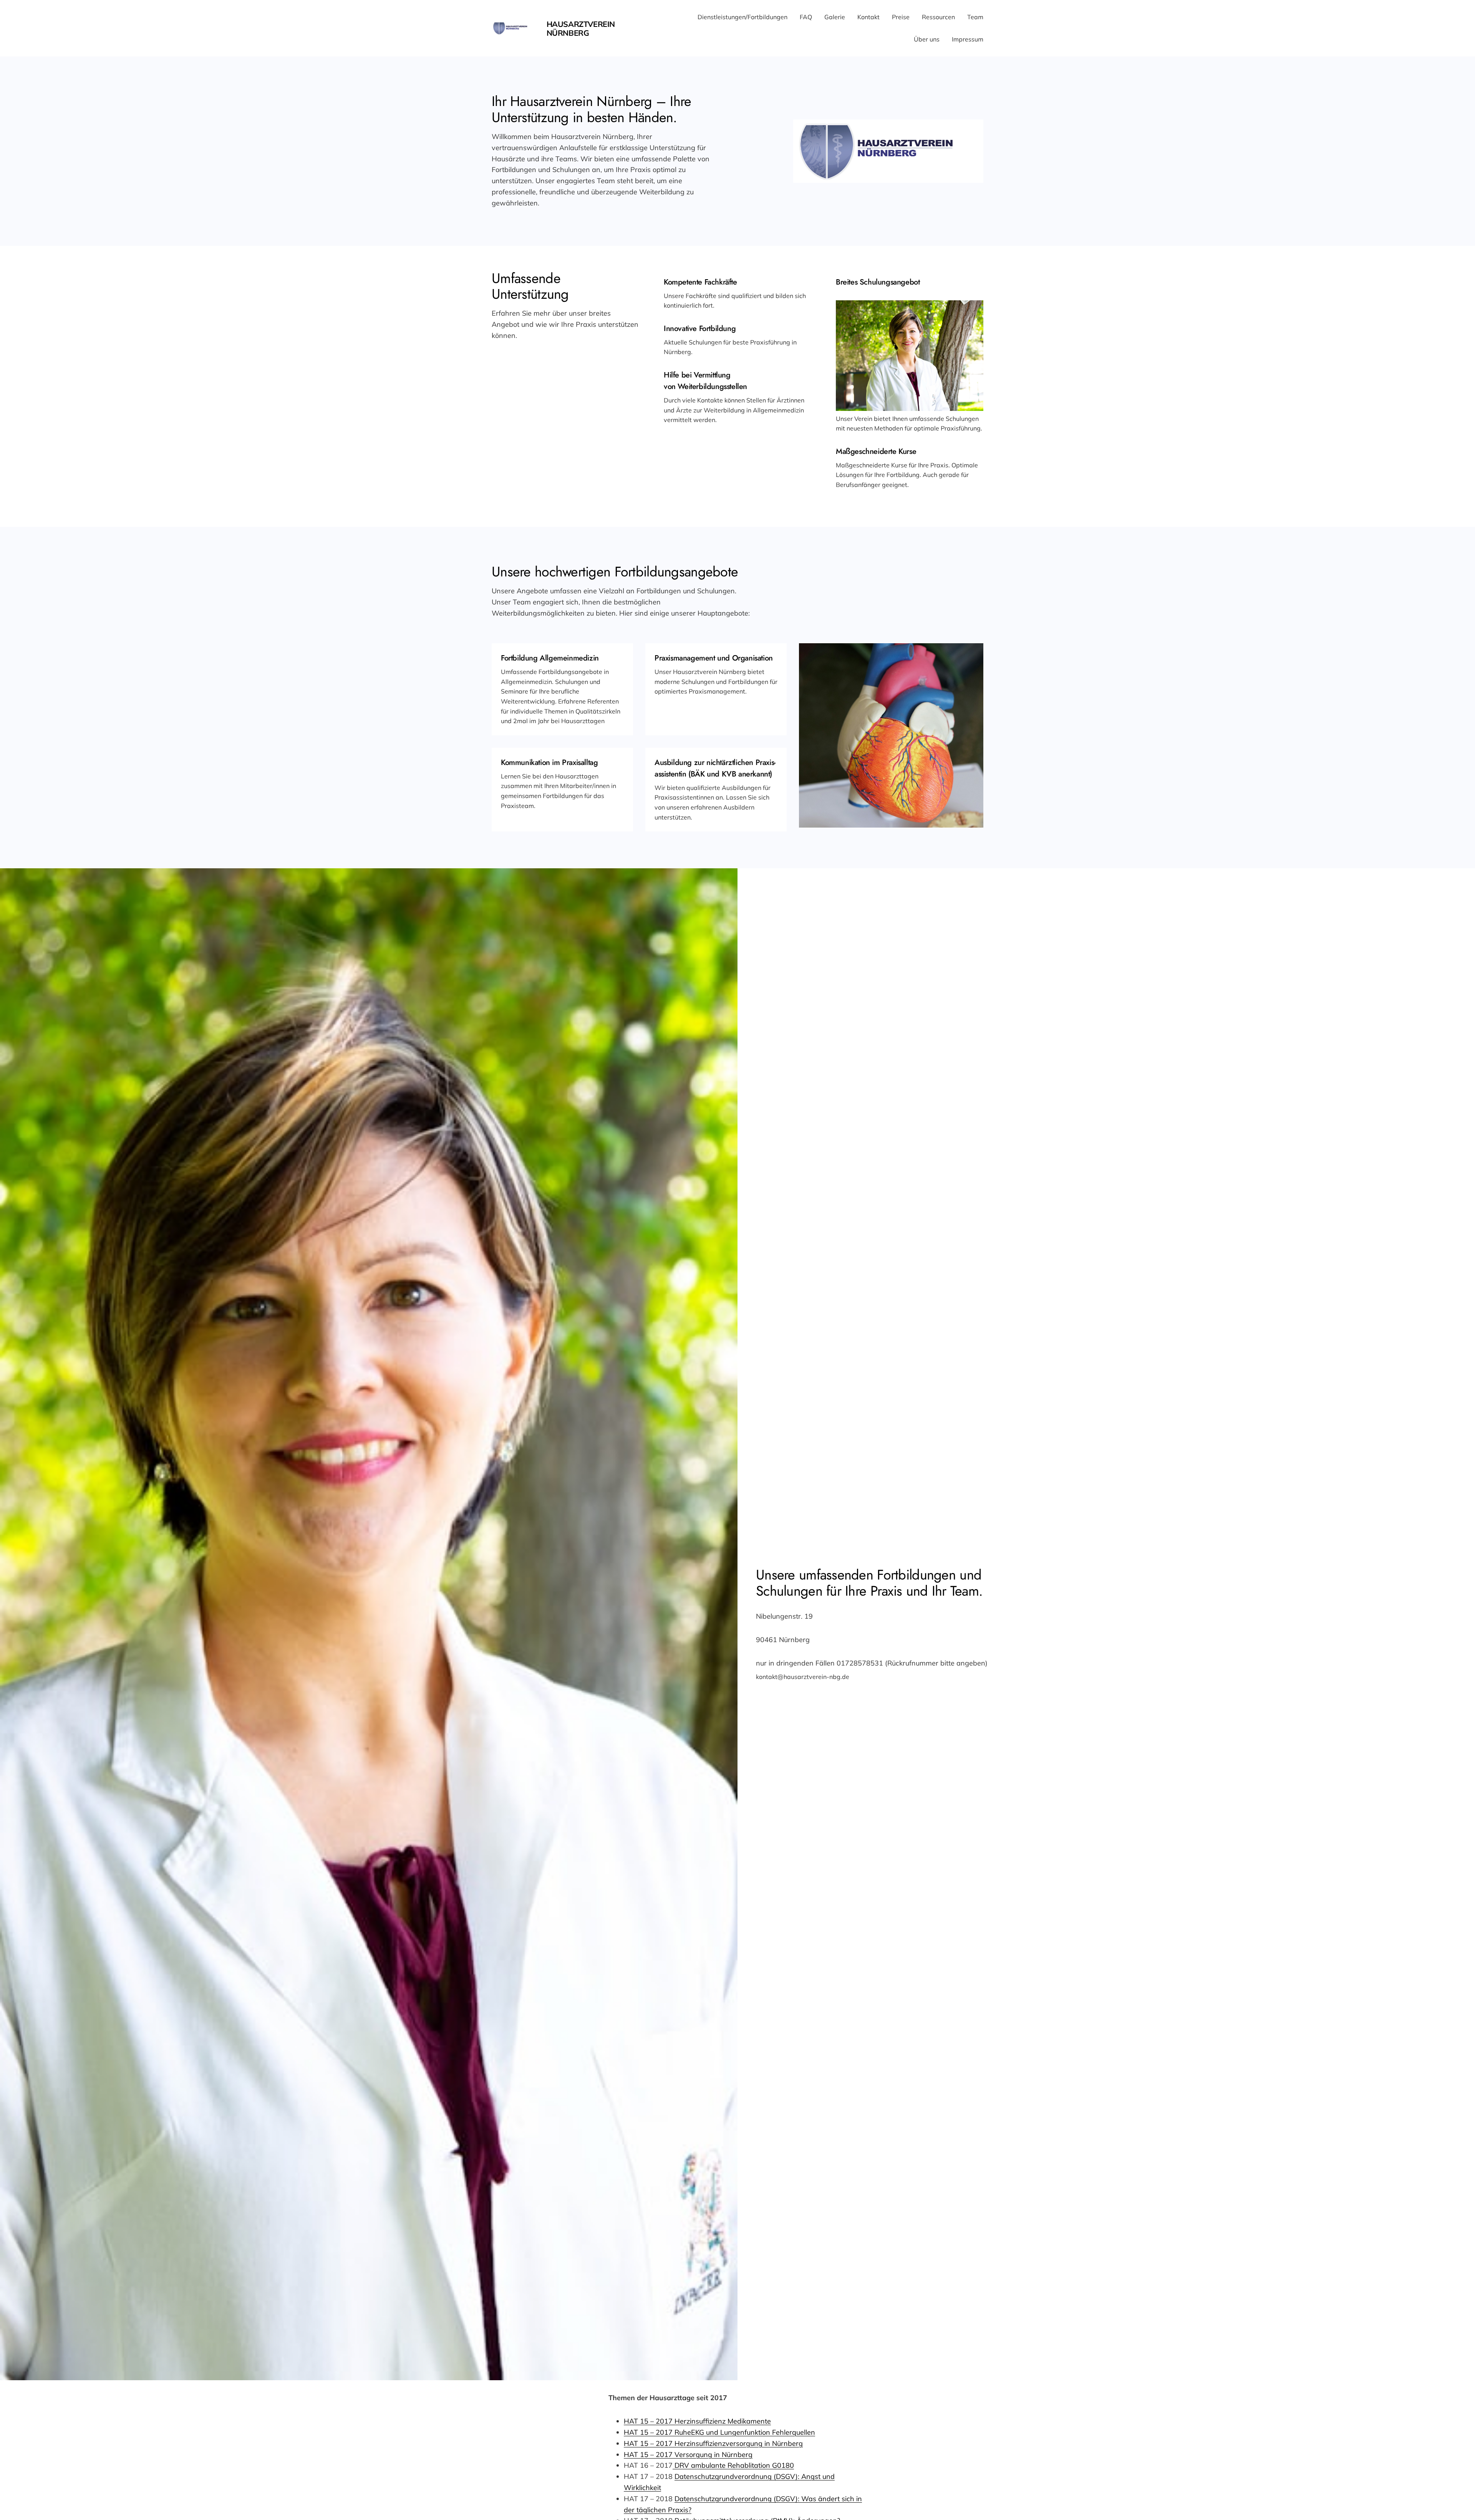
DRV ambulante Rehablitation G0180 (733, 2465)
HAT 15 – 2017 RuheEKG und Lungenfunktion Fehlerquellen (719, 2432)
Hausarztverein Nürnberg (581, 28)
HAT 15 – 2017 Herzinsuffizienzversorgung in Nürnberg (713, 2443)
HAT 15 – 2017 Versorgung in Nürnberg (688, 2455)
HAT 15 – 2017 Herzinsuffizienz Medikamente (697, 2421)
